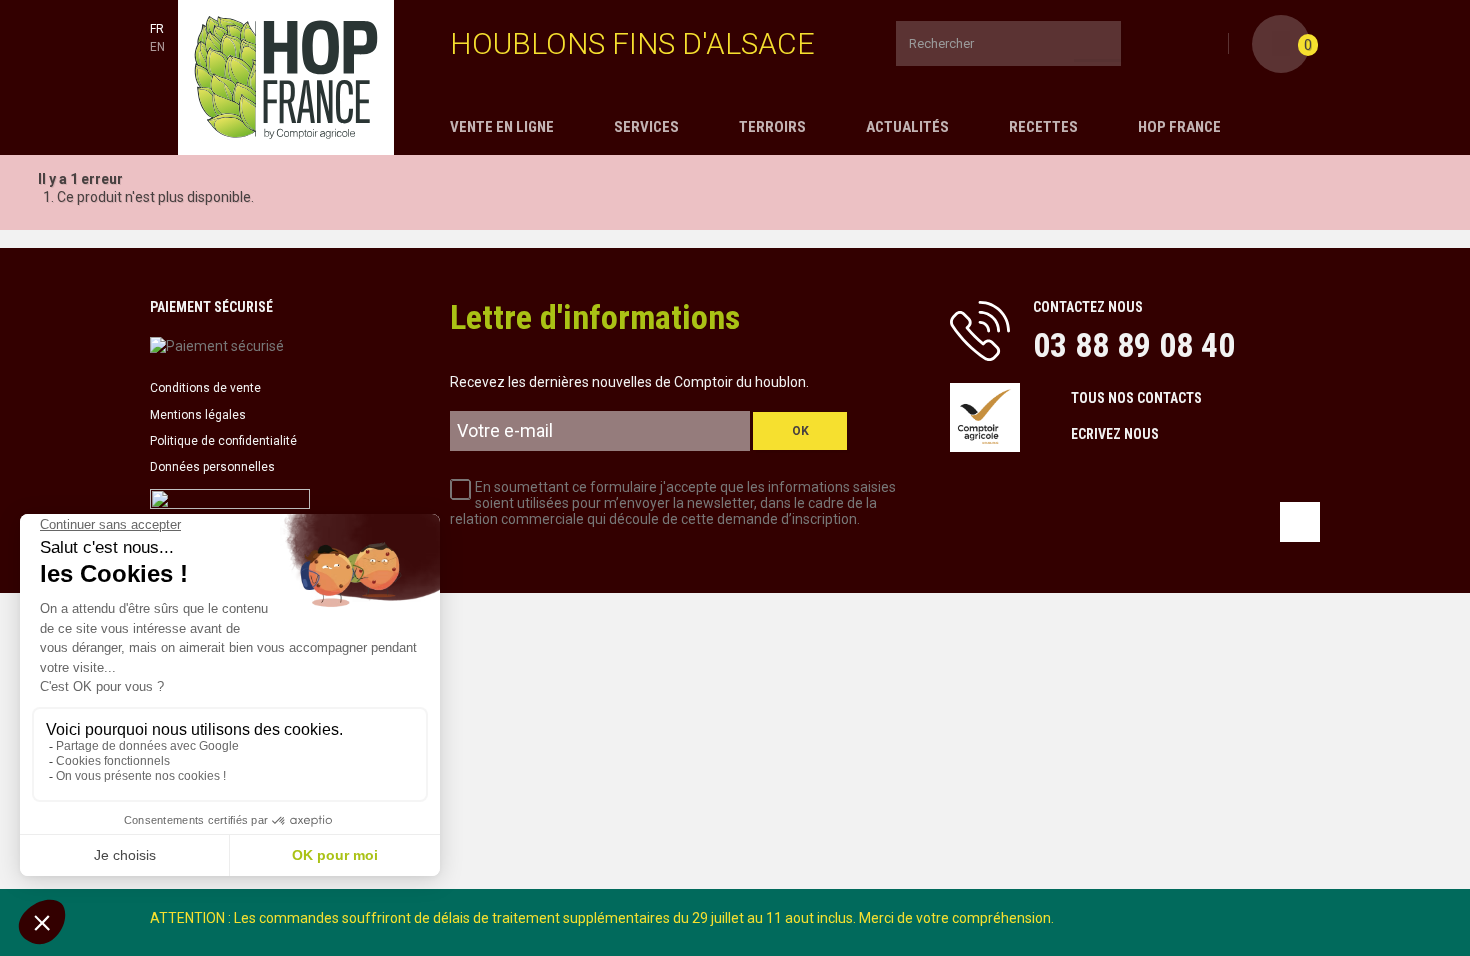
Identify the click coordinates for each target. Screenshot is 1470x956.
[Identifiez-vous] (1210, 45)
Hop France (1179, 127)
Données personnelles (212, 467)
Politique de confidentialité (223, 441)
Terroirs (772, 127)
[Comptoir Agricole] (286, 77)
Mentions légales (198, 415)
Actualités (907, 127)
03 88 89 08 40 (1134, 345)
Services (646, 127)
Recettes (1043, 127)
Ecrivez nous (1115, 434)
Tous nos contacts (1136, 398)
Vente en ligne (502, 127)
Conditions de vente (205, 388)
